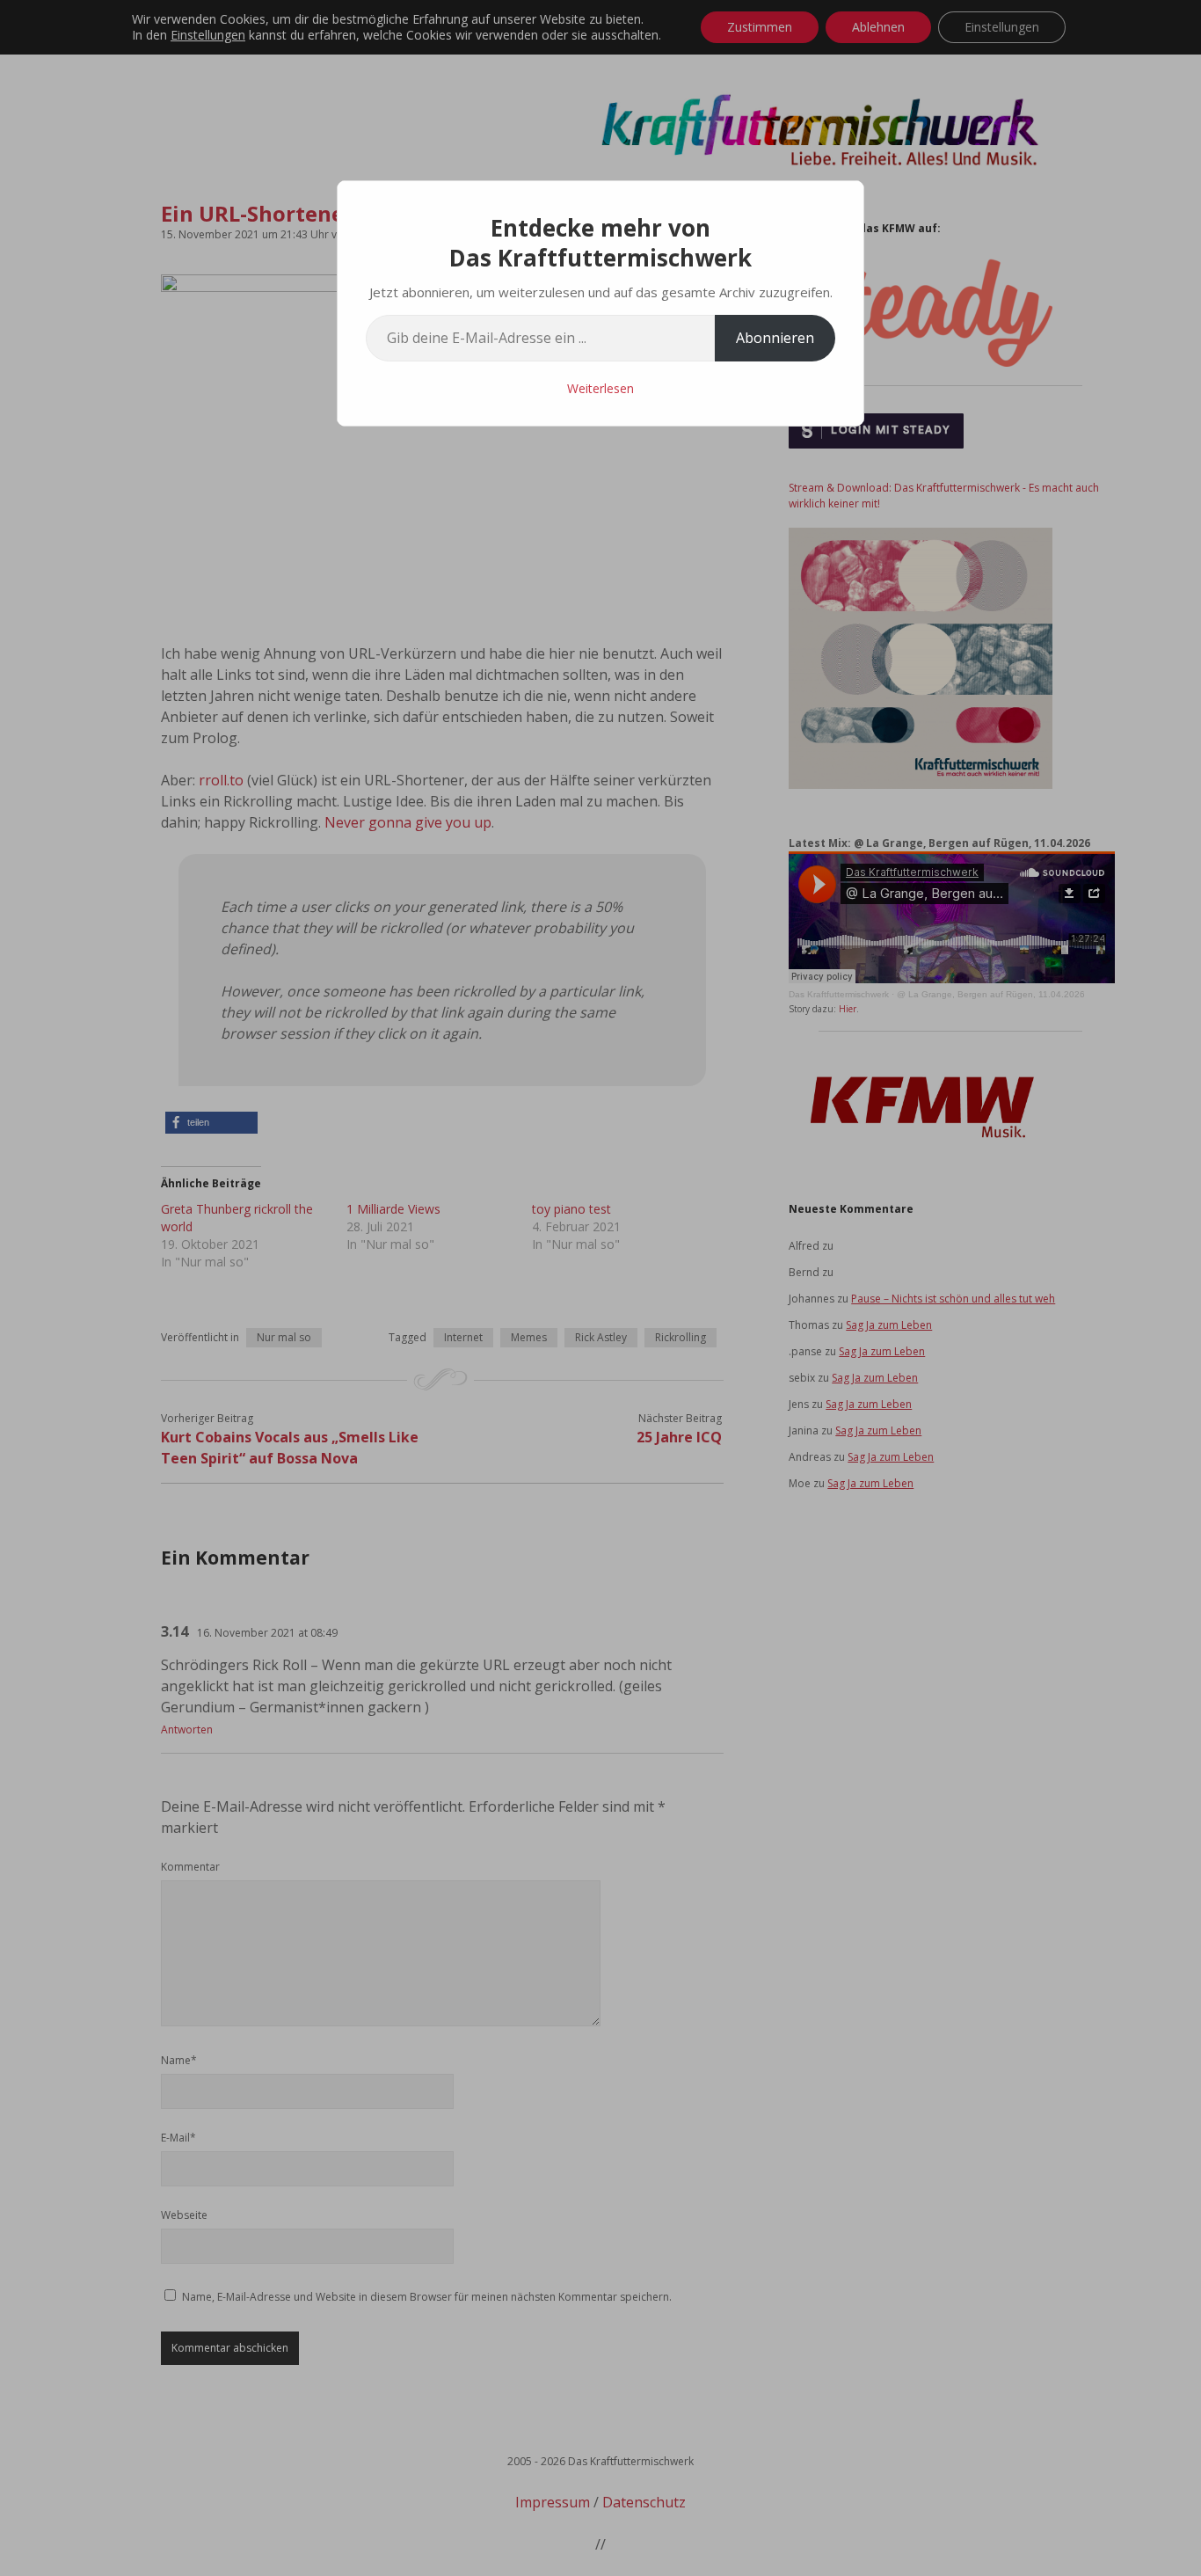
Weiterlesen (600, 388)
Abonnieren (775, 338)
